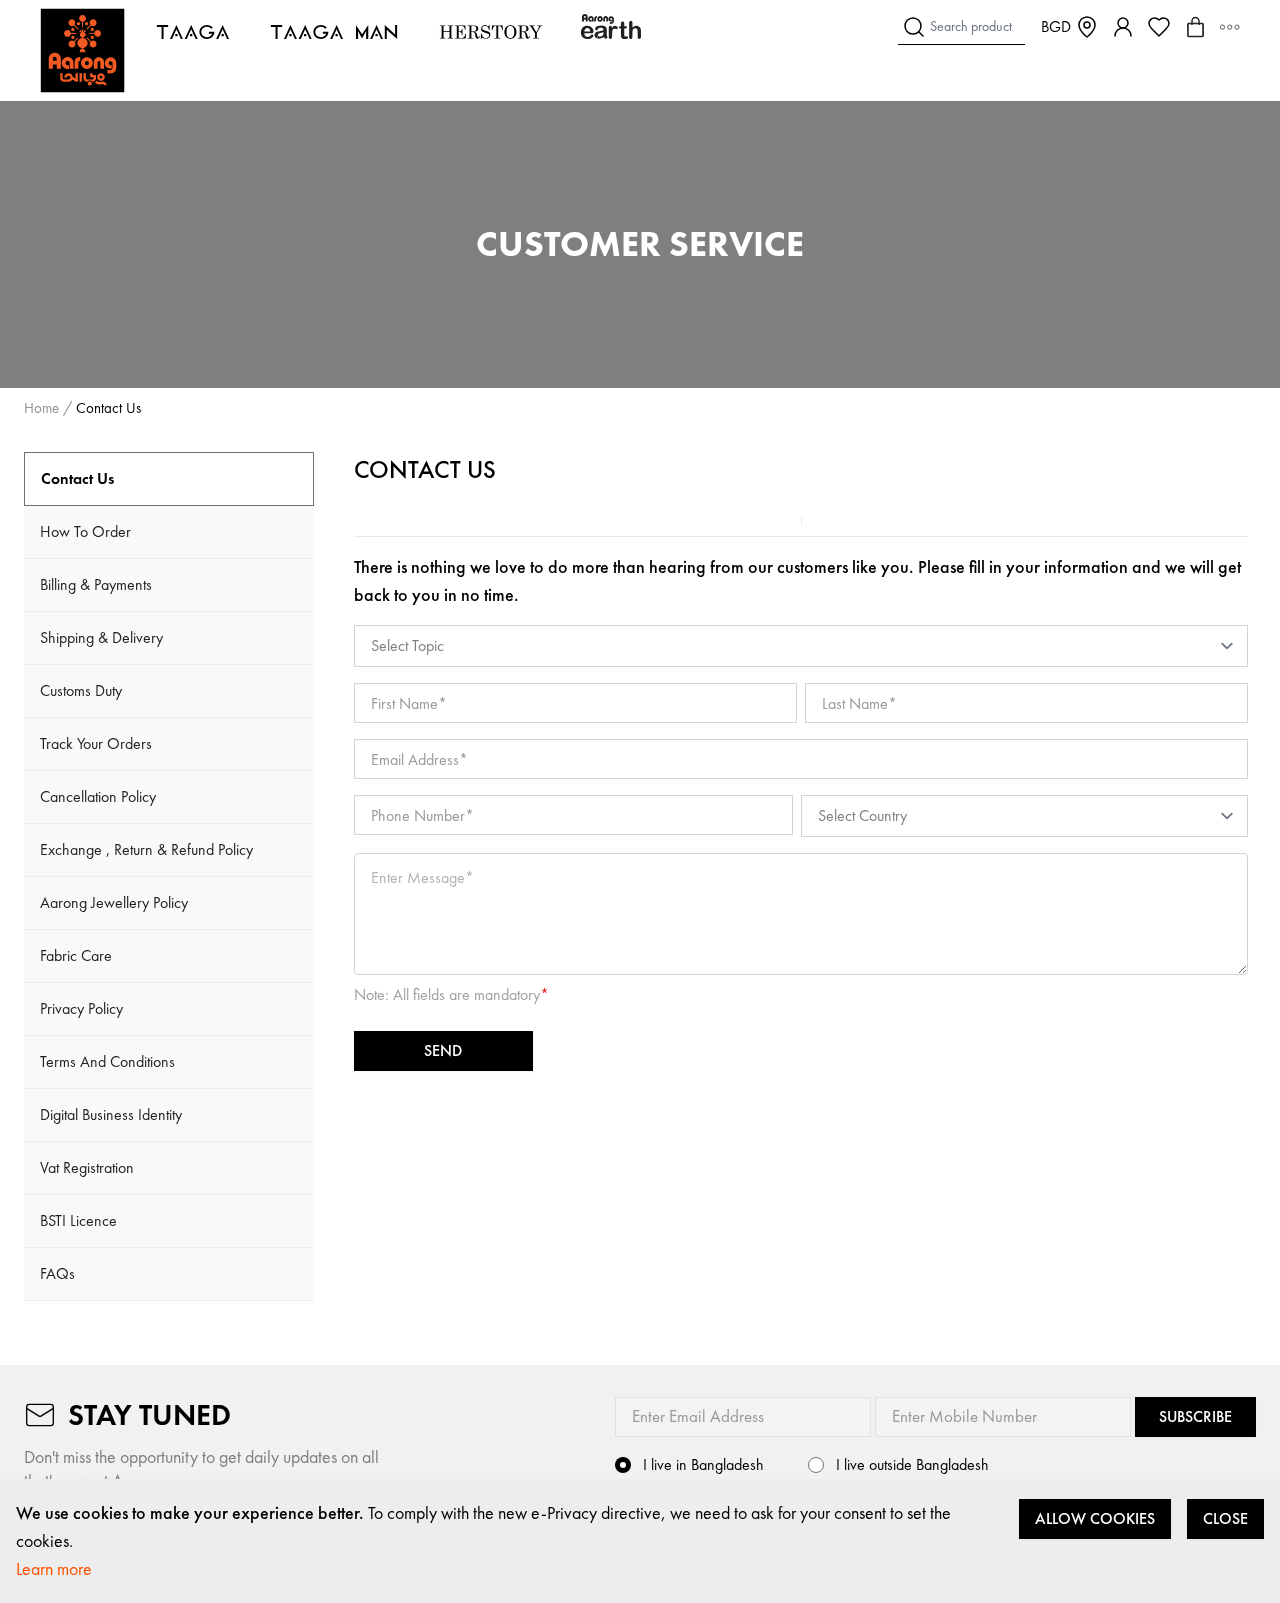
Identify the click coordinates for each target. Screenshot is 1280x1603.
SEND (443, 1050)
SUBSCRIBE (1195, 1416)
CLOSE (1225, 1518)
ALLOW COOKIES (1095, 1518)
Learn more (54, 1568)
